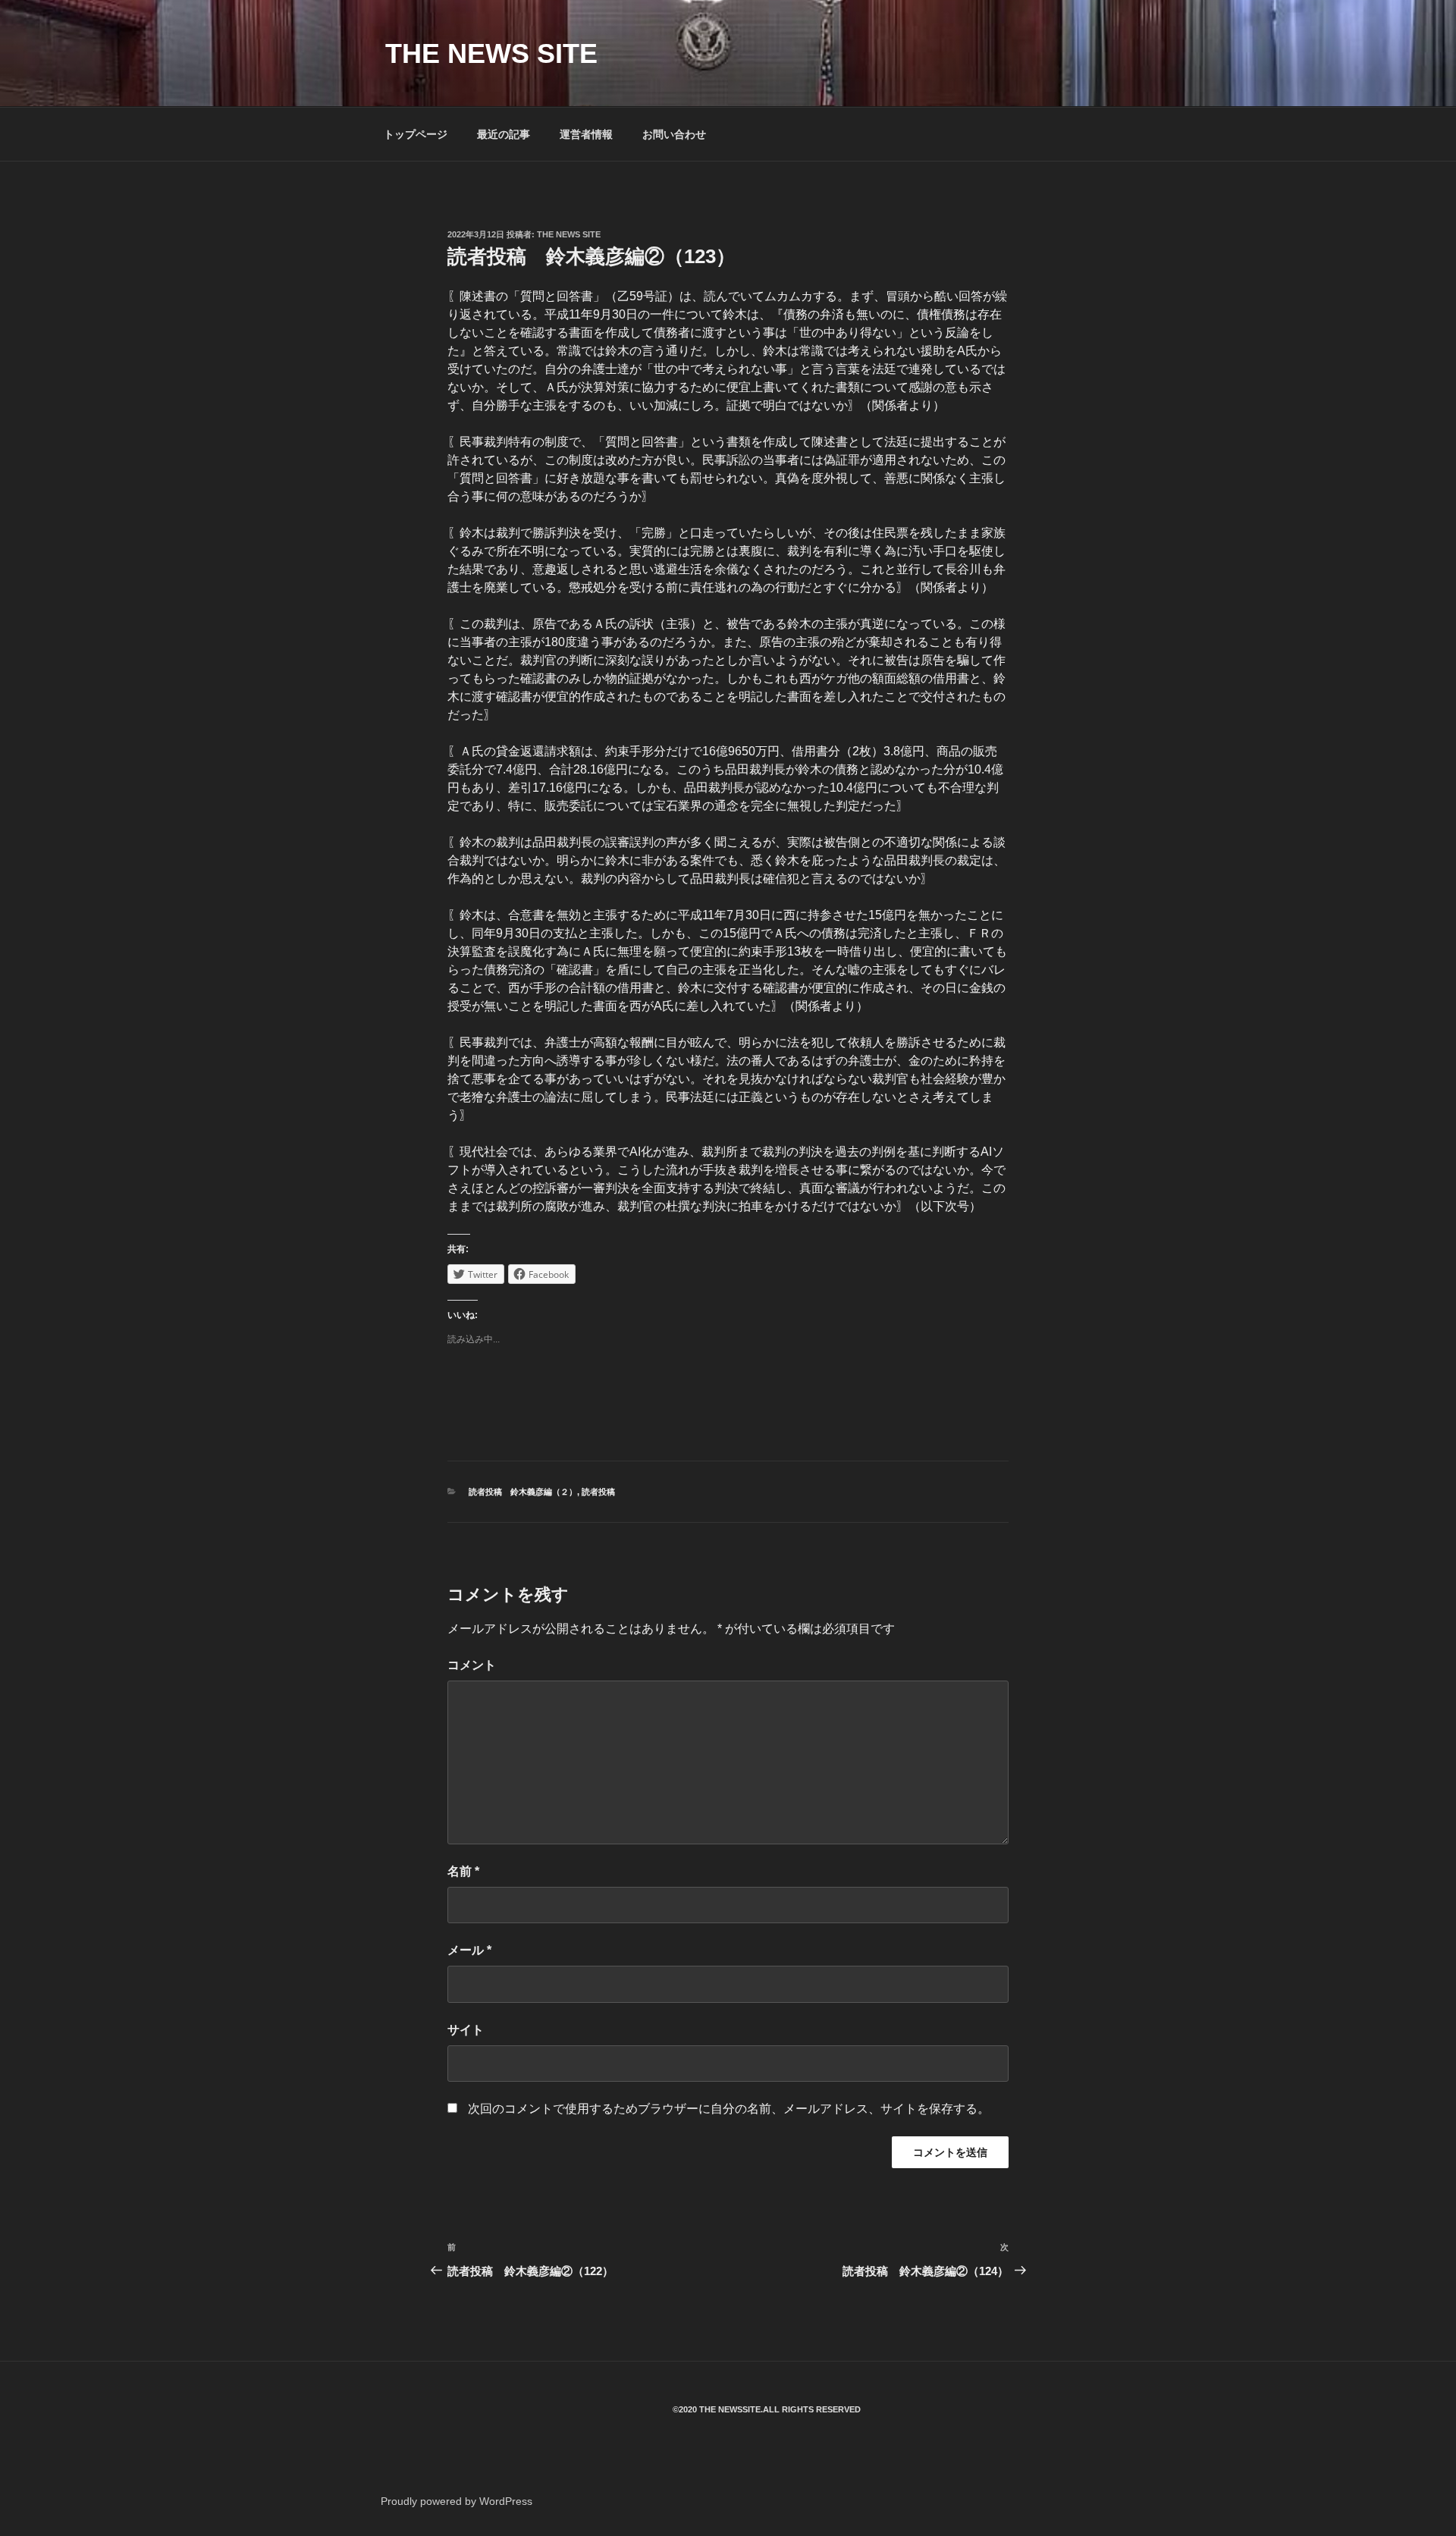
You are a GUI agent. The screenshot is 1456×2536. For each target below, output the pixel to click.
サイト (466, 2030)
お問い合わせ (674, 134)
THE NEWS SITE (491, 53)
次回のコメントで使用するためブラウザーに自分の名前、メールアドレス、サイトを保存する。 (729, 2109)
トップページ (416, 134)
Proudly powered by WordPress (457, 2501)
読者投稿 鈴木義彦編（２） (523, 1492)
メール (469, 1950)
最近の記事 (504, 134)
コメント (472, 1665)
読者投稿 (598, 1492)
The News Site (569, 234)
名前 (463, 1871)
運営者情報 (586, 134)
